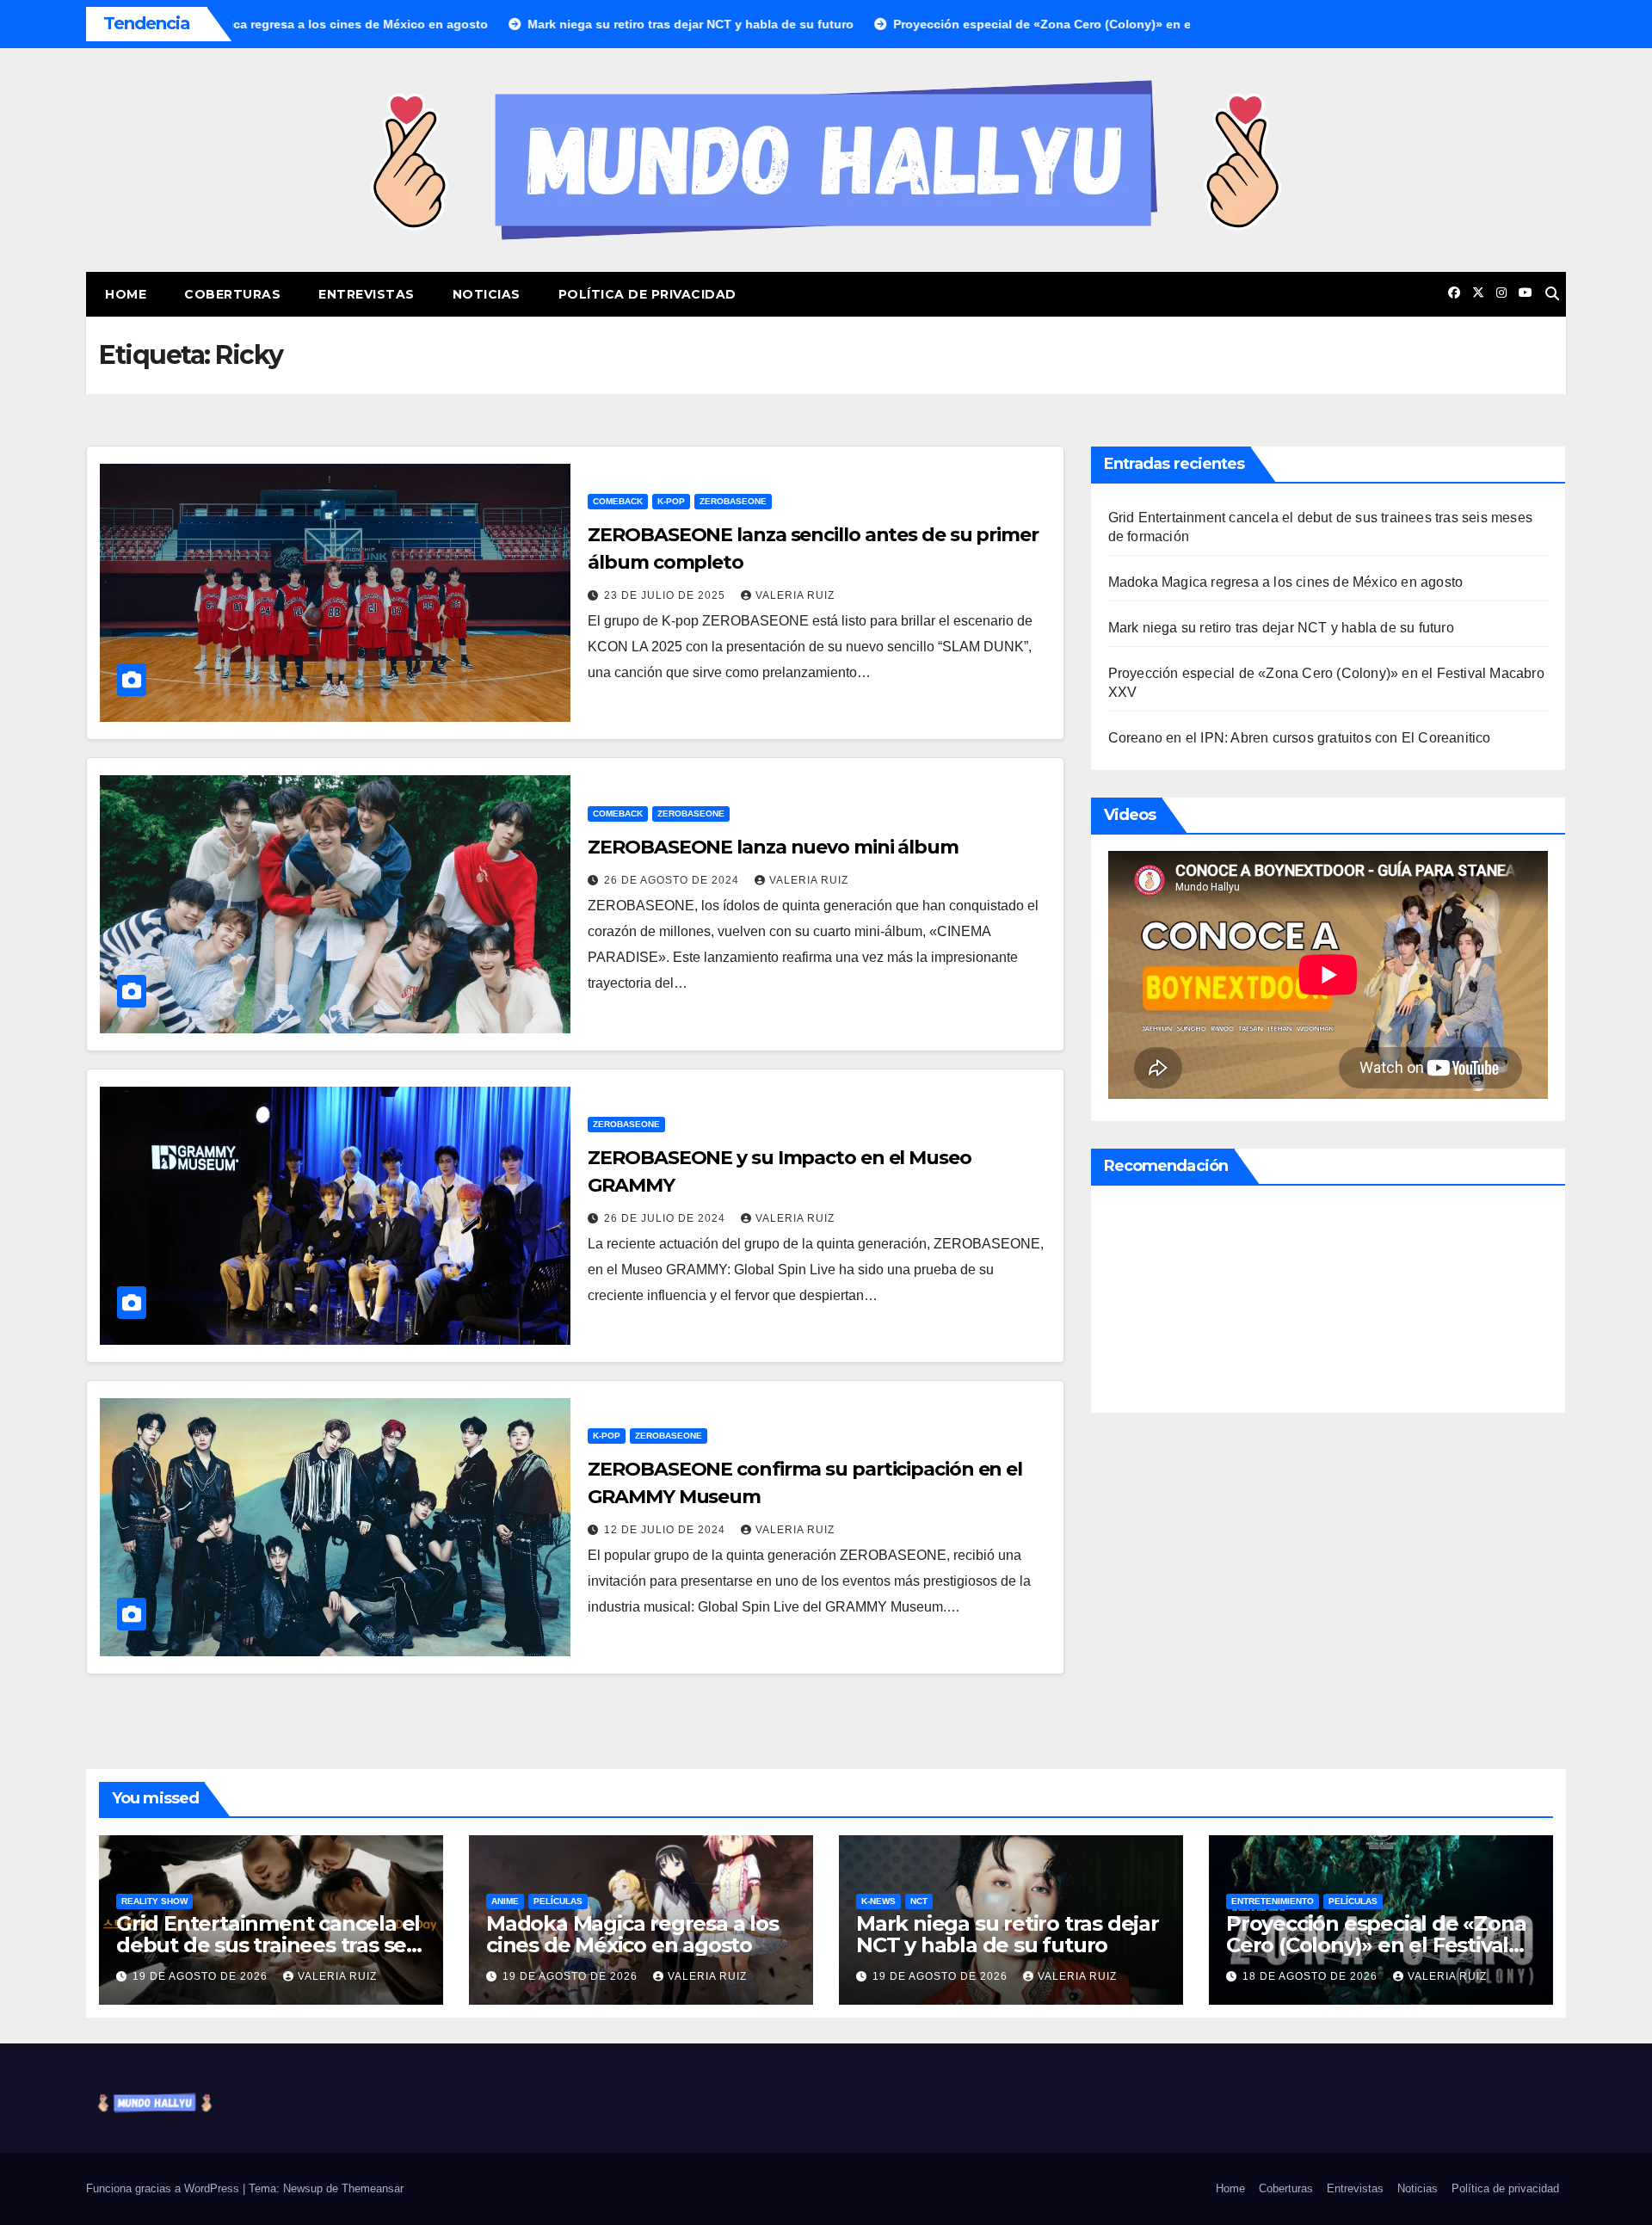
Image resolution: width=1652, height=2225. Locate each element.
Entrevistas (367, 294)
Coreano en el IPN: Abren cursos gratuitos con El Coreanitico (1300, 738)
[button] (1552, 294)
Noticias (487, 294)
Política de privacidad (647, 294)
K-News (878, 1901)
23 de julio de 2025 (666, 595)
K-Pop (671, 501)
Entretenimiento (1273, 1901)
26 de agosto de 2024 (673, 880)
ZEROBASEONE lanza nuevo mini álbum (773, 847)
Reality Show (154, 1901)
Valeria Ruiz (795, 595)
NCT (919, 1901)
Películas (558, 1901)
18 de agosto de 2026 (1312, 1976)
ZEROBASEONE (733, 501)
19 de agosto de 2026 (202, 1976)
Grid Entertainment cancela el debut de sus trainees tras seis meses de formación (269, 1945)
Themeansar (373, 2188)
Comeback (618, 501)
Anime (505, 1901)
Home (126, 294)
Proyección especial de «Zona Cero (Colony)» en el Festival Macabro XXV (1376, 1945)
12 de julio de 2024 (666, 1530)
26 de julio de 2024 (666, 1218)
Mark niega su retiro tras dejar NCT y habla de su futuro (1281, 628)
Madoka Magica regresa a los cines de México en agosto (1286, 582)
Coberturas (232, 294)
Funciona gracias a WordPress (164, 2188)
